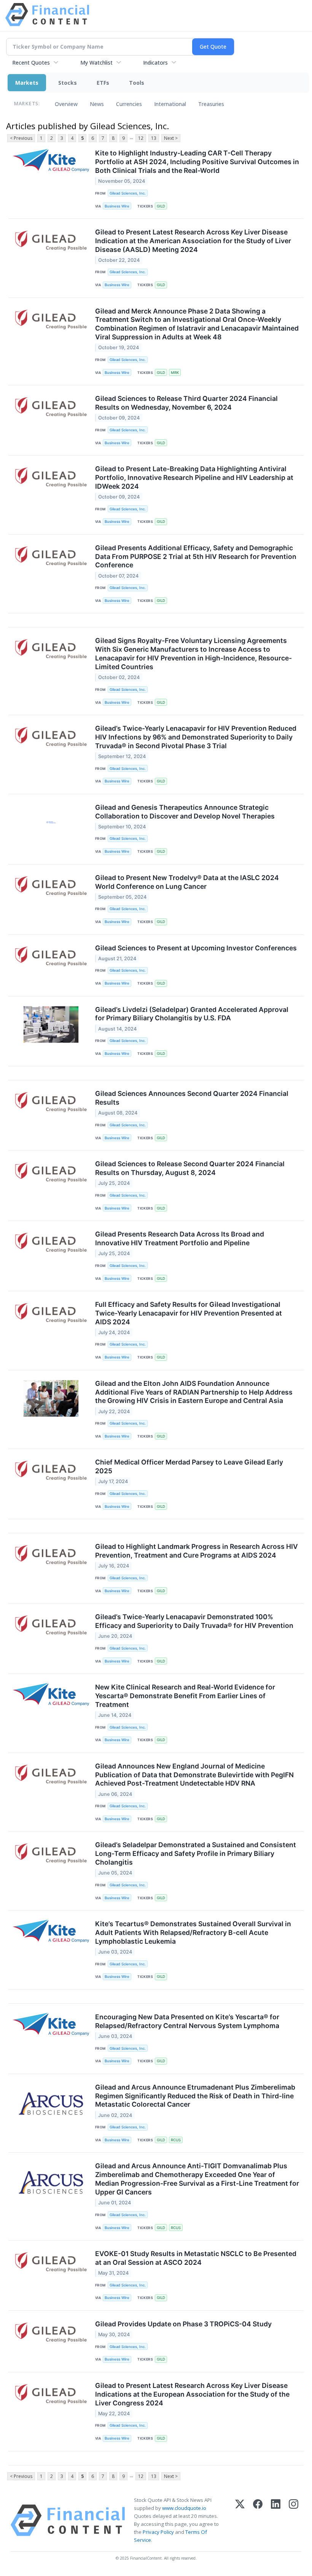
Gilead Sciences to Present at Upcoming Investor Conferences (196, 948)
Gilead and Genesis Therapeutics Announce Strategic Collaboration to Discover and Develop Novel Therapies (185, 812)
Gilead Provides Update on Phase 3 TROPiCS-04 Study (183, 2324)
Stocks (68, 83)
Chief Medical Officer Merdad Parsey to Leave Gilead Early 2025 (189, 1466)
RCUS (176, 2140)
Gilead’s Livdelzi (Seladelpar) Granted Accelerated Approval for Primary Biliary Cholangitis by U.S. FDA (192, 1014)
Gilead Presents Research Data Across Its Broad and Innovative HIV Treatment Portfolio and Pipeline (180, 1238)
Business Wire (117, 206)
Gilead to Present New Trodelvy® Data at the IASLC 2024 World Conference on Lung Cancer (187, 882)
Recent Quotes (31, 63)
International (170, 104)
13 (154, 138)
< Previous (21, 138)
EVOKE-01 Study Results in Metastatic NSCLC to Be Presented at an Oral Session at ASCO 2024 (196, 2258)
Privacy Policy (158, 2532)
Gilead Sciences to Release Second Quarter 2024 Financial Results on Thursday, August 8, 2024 (190, 1168)
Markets (27, 83)
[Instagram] (294, 2520)
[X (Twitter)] (240, 2520)
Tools (137, 83)
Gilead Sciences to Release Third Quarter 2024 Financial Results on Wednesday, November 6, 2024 (186, 403)
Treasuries (211, 104)
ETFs (103, 83)
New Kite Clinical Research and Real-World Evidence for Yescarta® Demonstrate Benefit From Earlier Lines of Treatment (185, 1696)
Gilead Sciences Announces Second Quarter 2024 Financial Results (192, 1098)
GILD (161, 206)
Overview (66, 104)
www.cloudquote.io (184, 2508)
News (97, 104)
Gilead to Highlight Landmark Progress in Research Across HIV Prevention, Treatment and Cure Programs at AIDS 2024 (197, 1551)
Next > (171, 138)
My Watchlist (96, 63)
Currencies (129, 104)
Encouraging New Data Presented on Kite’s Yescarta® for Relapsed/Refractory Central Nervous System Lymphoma (187, 2021)
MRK (175, 373)
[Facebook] (258, 2520)
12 (141, 138)
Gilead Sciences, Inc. (128, 193)
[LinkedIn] (276, 2520)
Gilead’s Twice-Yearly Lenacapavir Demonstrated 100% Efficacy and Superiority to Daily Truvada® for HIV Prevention (194, 1621)
